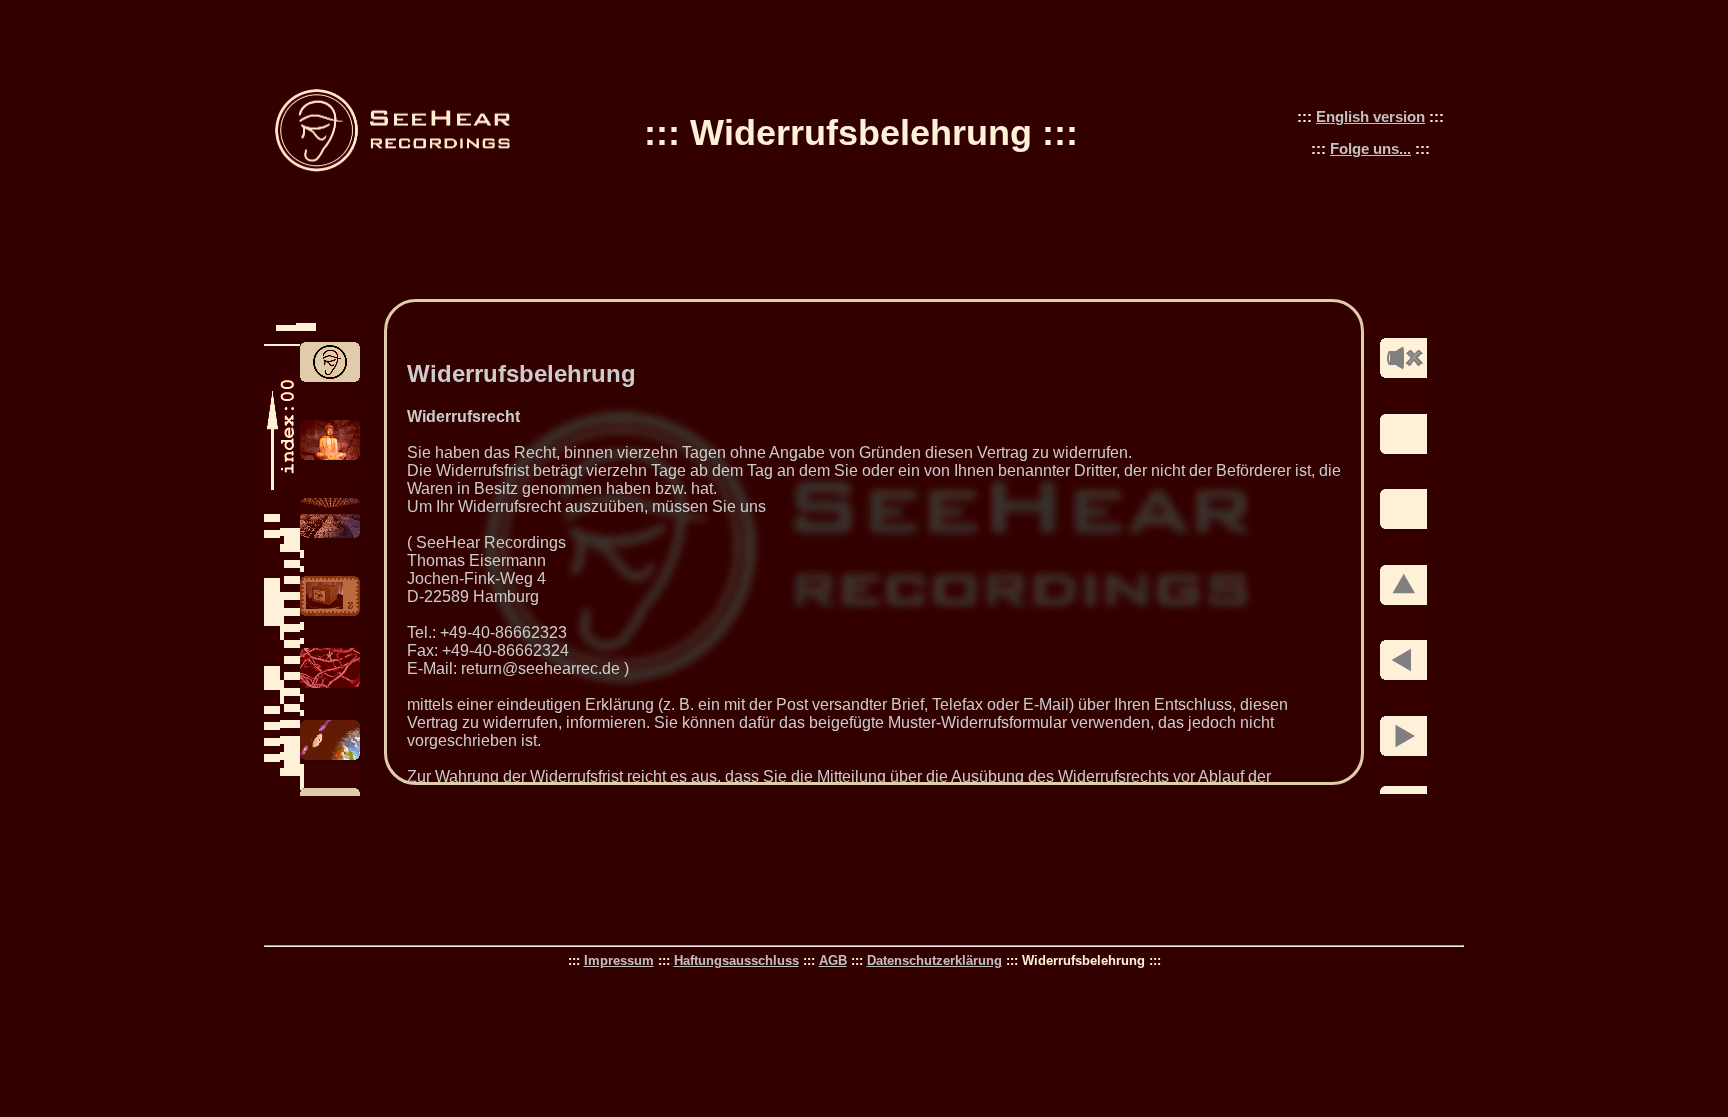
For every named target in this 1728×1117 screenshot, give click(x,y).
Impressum (619, 960)
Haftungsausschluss (736, 960)
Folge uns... (1370, 148)
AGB (833, 960)
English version (1370, 116)
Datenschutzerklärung (934, 960)
